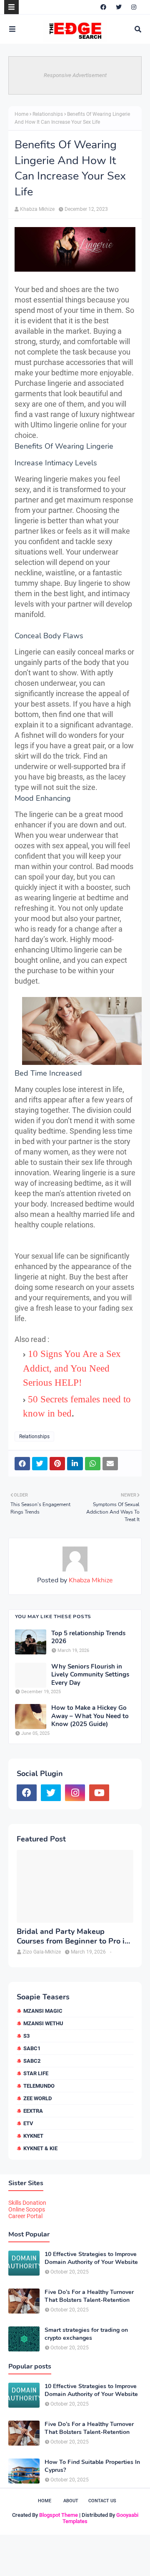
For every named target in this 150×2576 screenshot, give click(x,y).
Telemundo (39, 2086)
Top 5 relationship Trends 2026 (88, 1638)
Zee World (37, 2098)
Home (21, 114)
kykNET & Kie (40, 2148)
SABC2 (32, 2061)
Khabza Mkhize (37, 209)
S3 (26, 2036)
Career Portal (25, 2216)
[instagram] (134, 7)
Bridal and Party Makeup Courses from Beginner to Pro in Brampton (73, 1937)
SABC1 (32, 2048)
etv (28, 2123)
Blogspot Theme (59, 2515)
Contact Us (102, 2501)
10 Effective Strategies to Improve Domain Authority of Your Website (91, 2258)
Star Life (36, 2073)
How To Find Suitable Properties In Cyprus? (92, 2466)
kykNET (33, 2136)
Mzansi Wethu (43, 2023)
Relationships (48, 114)
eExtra (33, 2111)
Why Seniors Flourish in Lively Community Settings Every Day (90, 1675)
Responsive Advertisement (75, 75)
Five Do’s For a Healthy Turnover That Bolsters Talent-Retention (89, 2296)
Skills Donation (27, 2203)
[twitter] (119, 7)
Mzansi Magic (43, 2011)
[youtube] (99, 1793)
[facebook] (103, 7)
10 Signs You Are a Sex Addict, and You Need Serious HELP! (72, 1368)
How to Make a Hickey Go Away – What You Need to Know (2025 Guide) (90, 1716)
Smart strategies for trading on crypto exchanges (86, 2334)
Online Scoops (27, 2209)
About (71, 2501)
